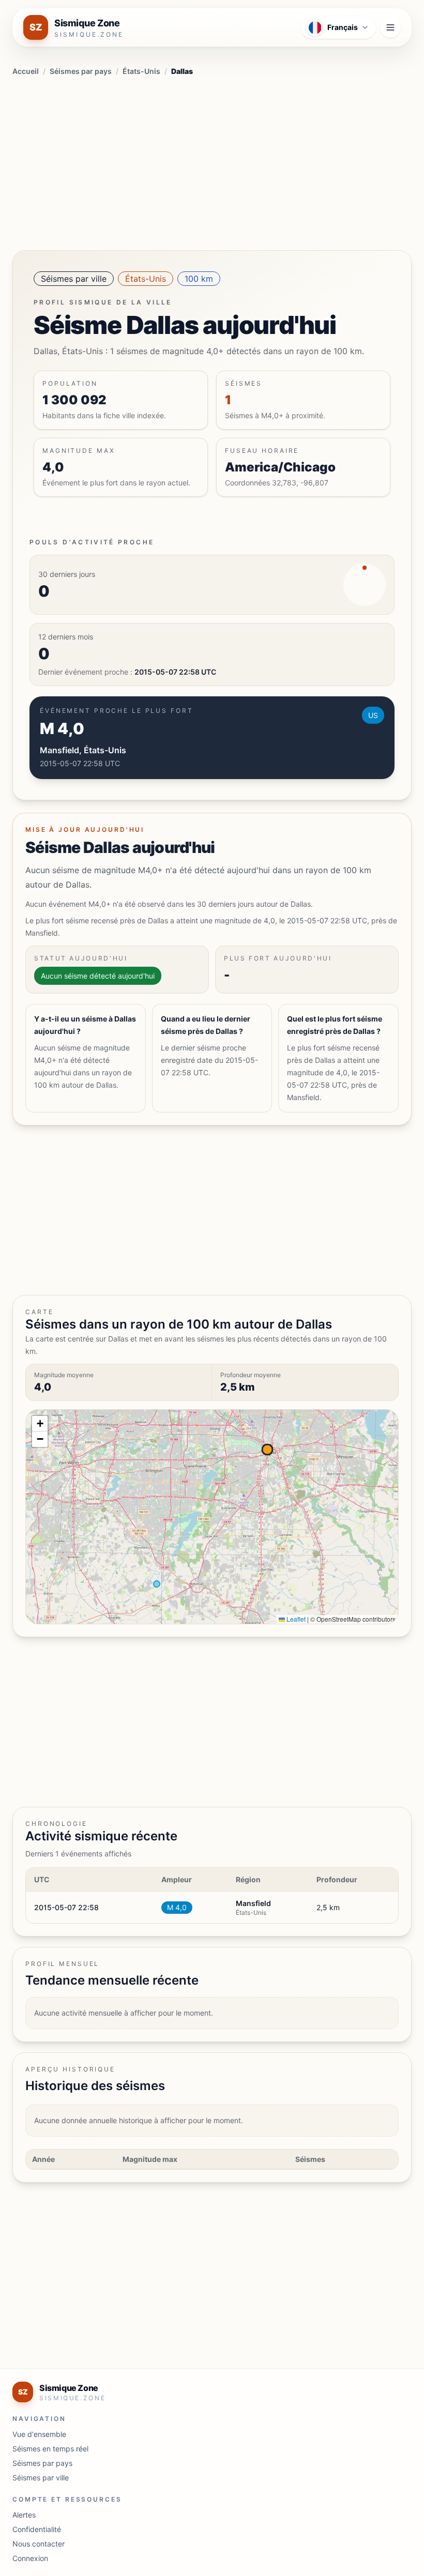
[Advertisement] (212, 161)
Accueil (26, 71)
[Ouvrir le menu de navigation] (390, 27)
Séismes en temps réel (50, 2449)
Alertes (24, 2515)
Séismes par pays (81, 71)
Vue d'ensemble (39, 2434)
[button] (40, 1424)
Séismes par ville (74, 279)
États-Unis (141, 71)
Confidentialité (37, 2529)
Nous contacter (39, 2544)
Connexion (30, 2558)
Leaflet (295, 1619)
